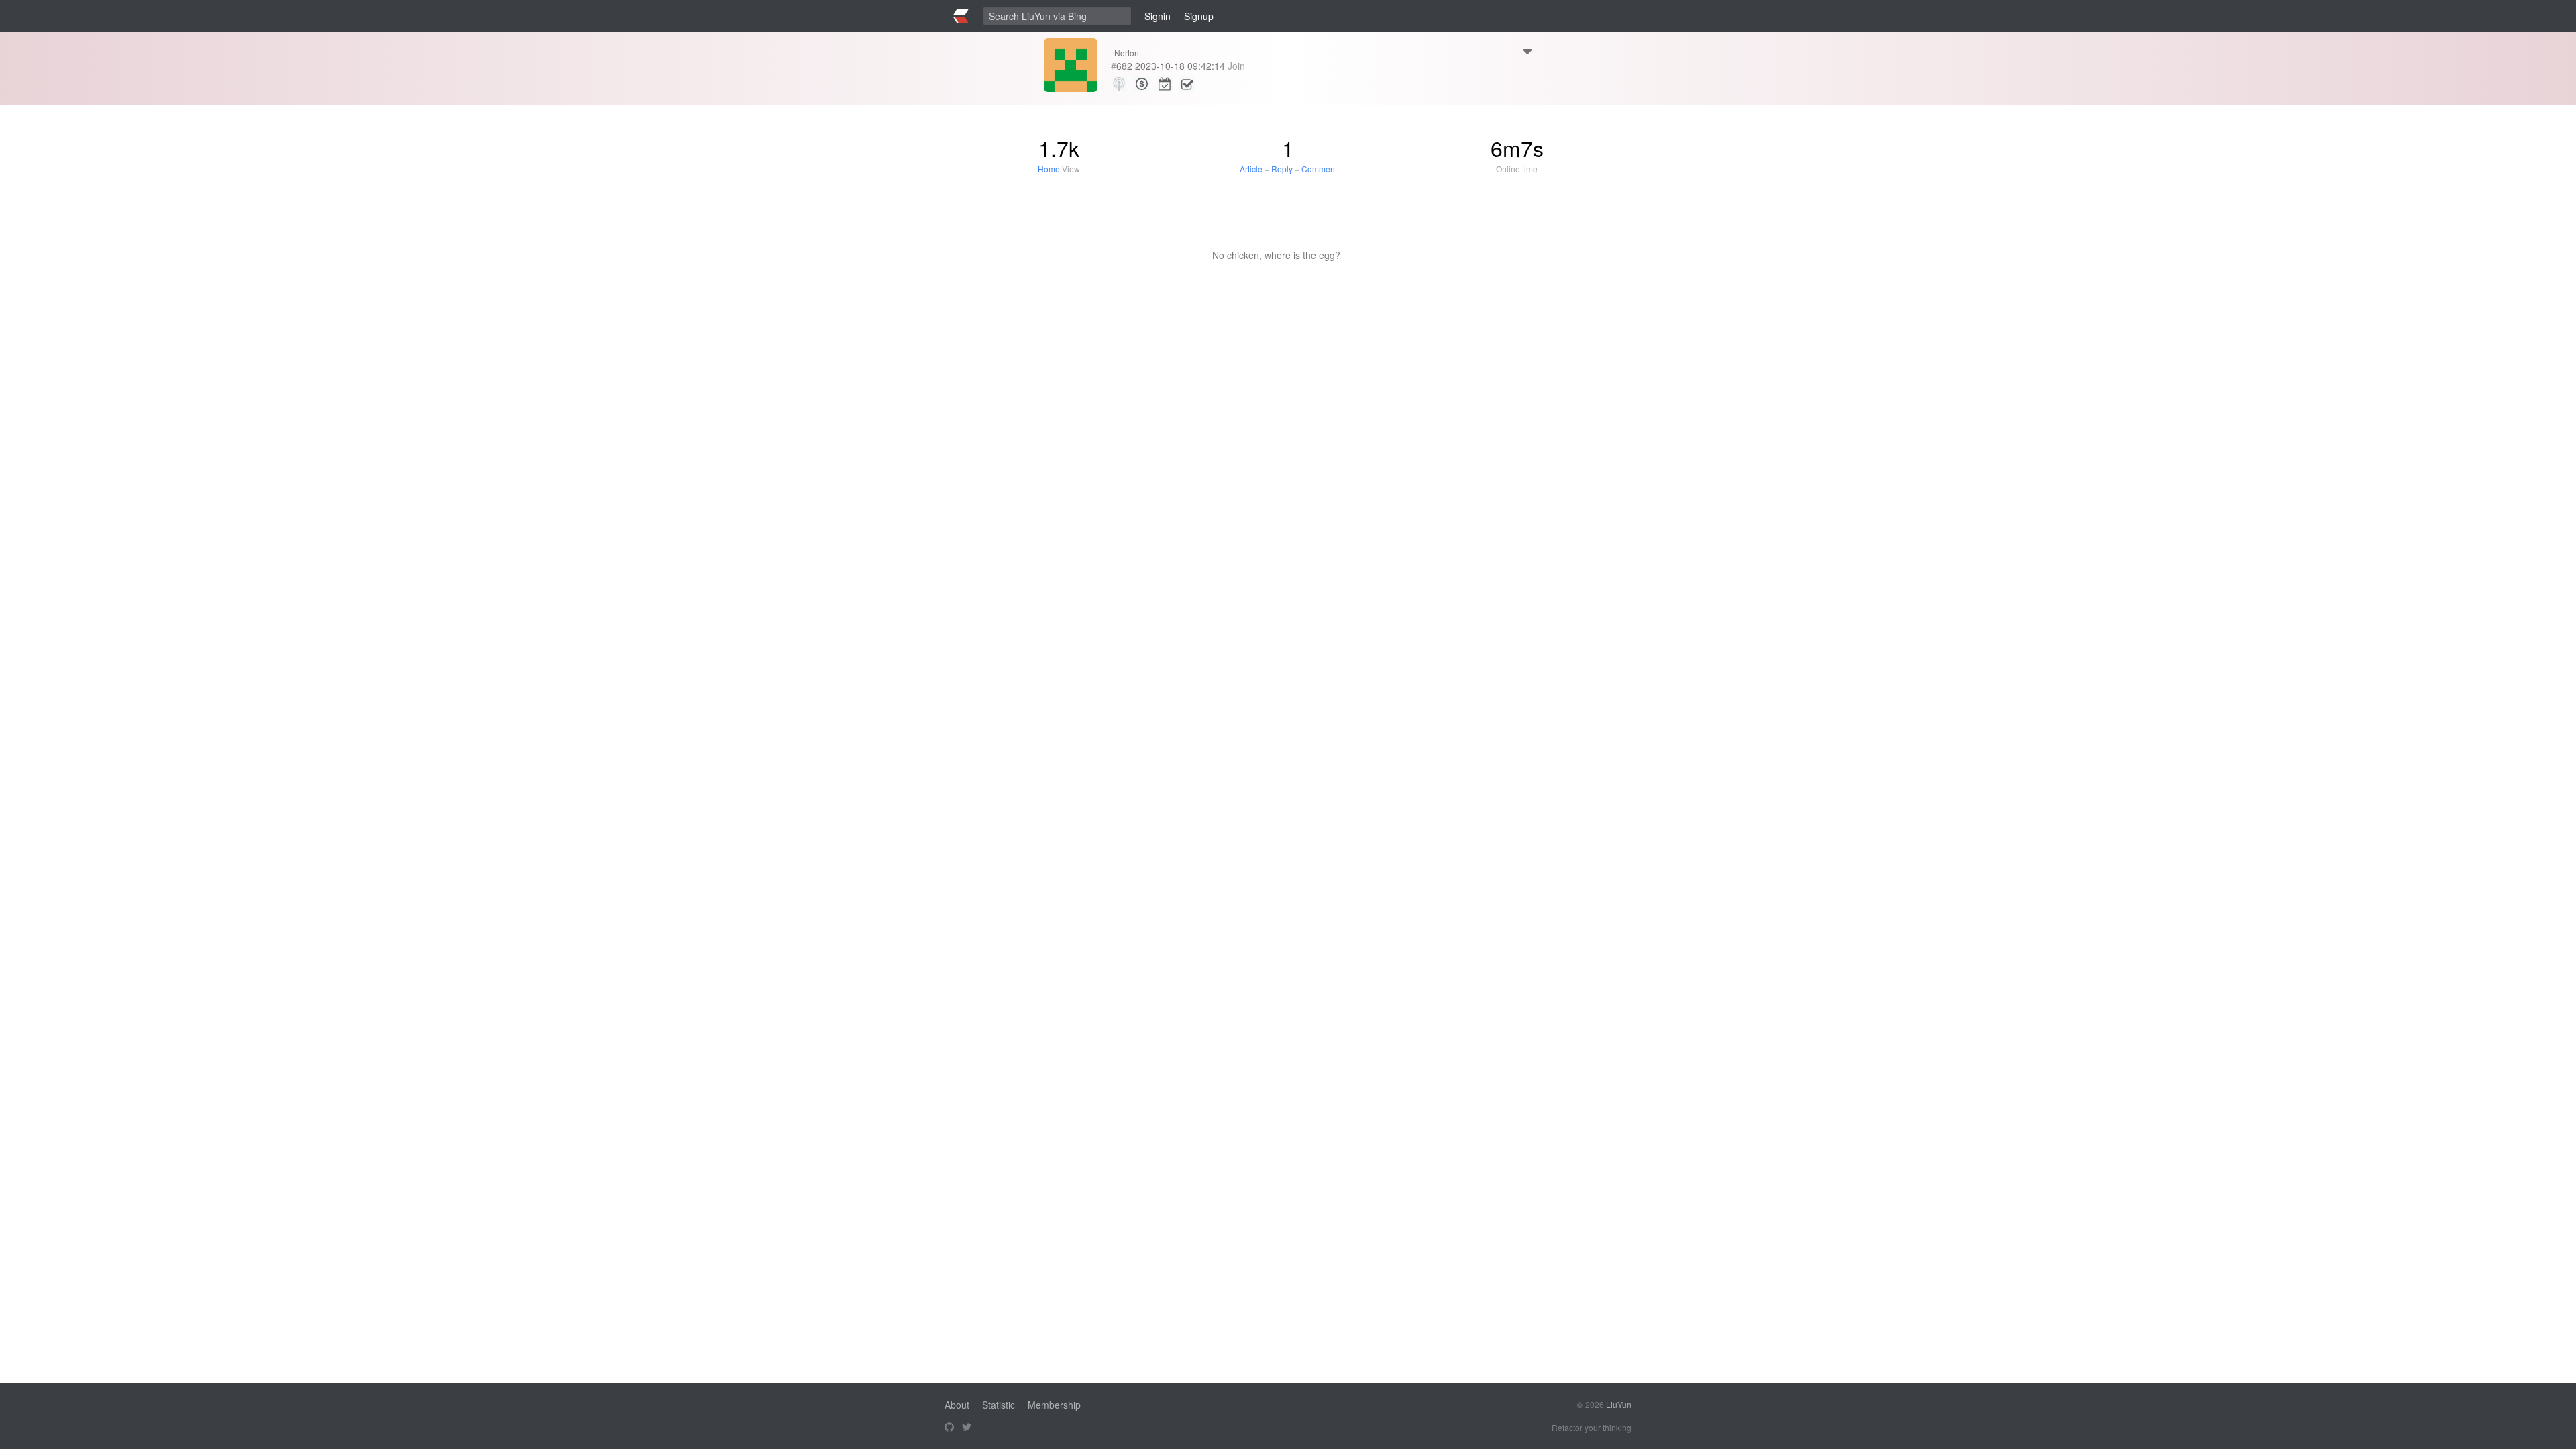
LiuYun (1619, 1404)
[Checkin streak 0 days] (1165, 84)
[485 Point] (1142, 84)
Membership (1054, 1405)
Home (1049, 169)
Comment (1319, 169)
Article (1251, 169)
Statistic (999, 1405)
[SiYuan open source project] (949, 1428)
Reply (1282, 169)
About (957, 1405)
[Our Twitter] (967, 1428)
